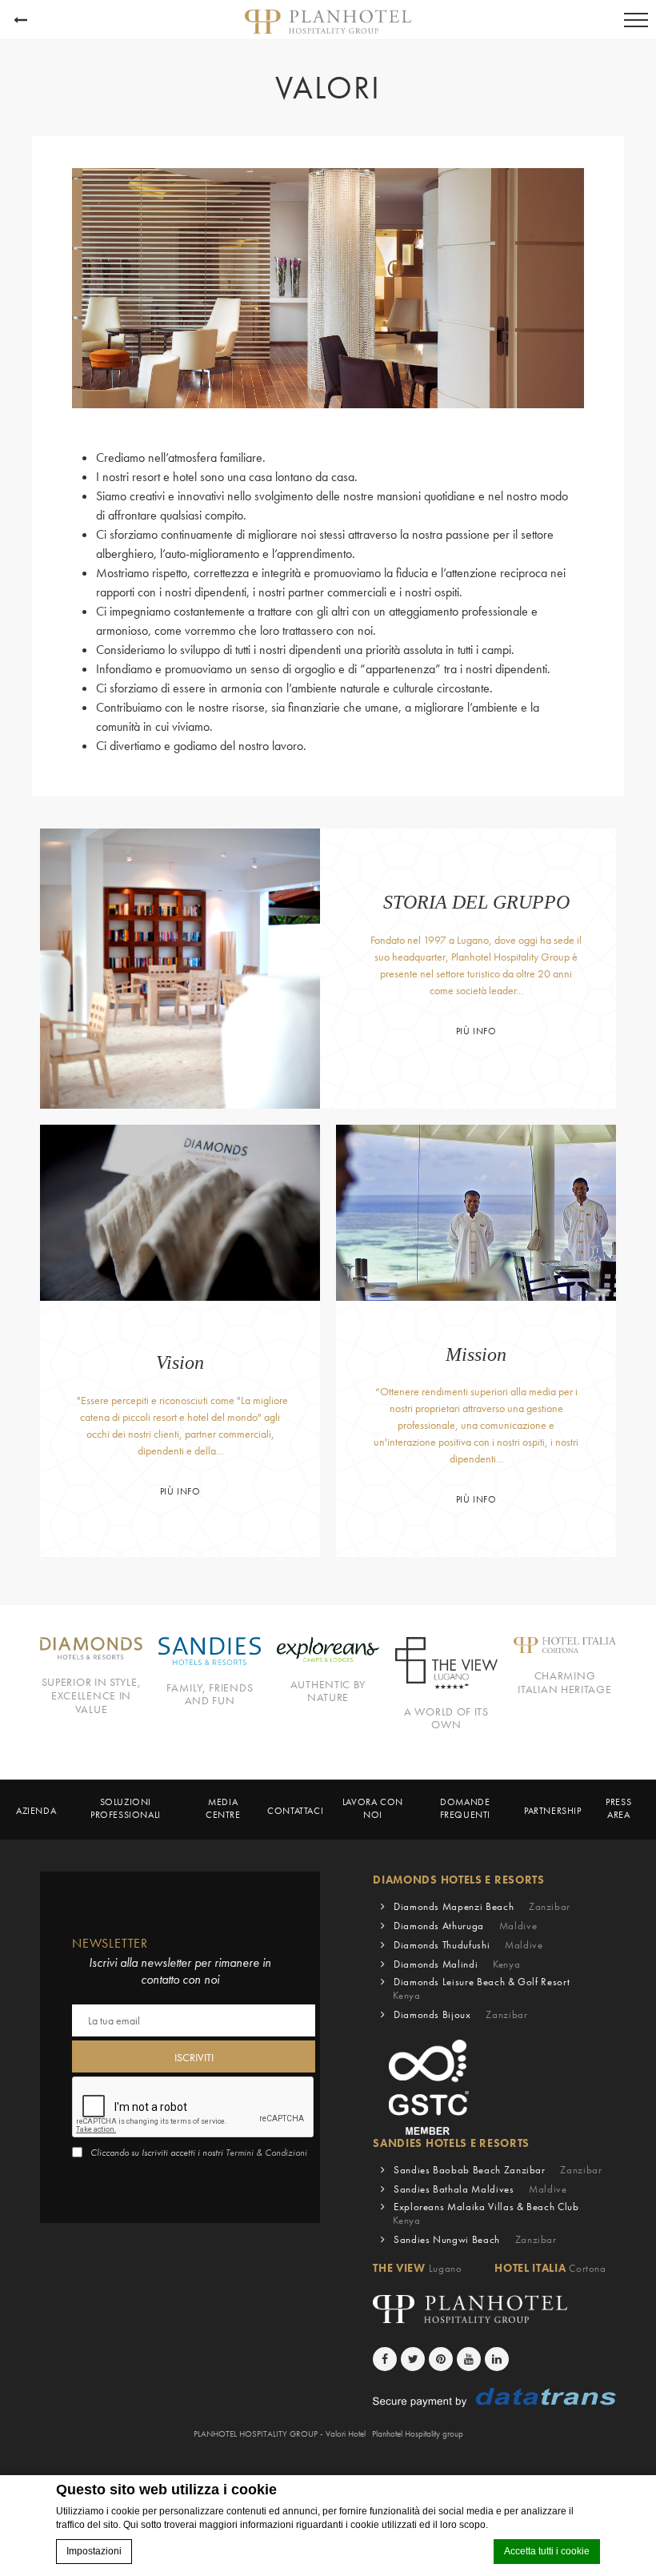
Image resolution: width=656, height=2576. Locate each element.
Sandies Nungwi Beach (475, 2239)
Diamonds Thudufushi (468, 1945)
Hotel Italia (550, 2268)
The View (417, 2268)
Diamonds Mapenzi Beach (482, 1906)
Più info (476, 1031)
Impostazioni (94, 2551)
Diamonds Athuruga (465, 1926)
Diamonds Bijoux (461, 2014)
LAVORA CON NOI (373, 1809)
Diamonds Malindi (457, 1964)
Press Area (618, 1809)
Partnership (553, 1811)
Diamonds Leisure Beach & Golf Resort (481, 1988)
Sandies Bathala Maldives (480, 2189)
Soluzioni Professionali (126, 1809)
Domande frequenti (465, 1809)
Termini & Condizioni (266, 2153)
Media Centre (223, 1809)
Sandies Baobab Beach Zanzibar (498, 2170)
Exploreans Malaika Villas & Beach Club (486, 2213)
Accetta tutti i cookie (547, 2551)
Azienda (36, 1811)
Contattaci (295, 1811)
